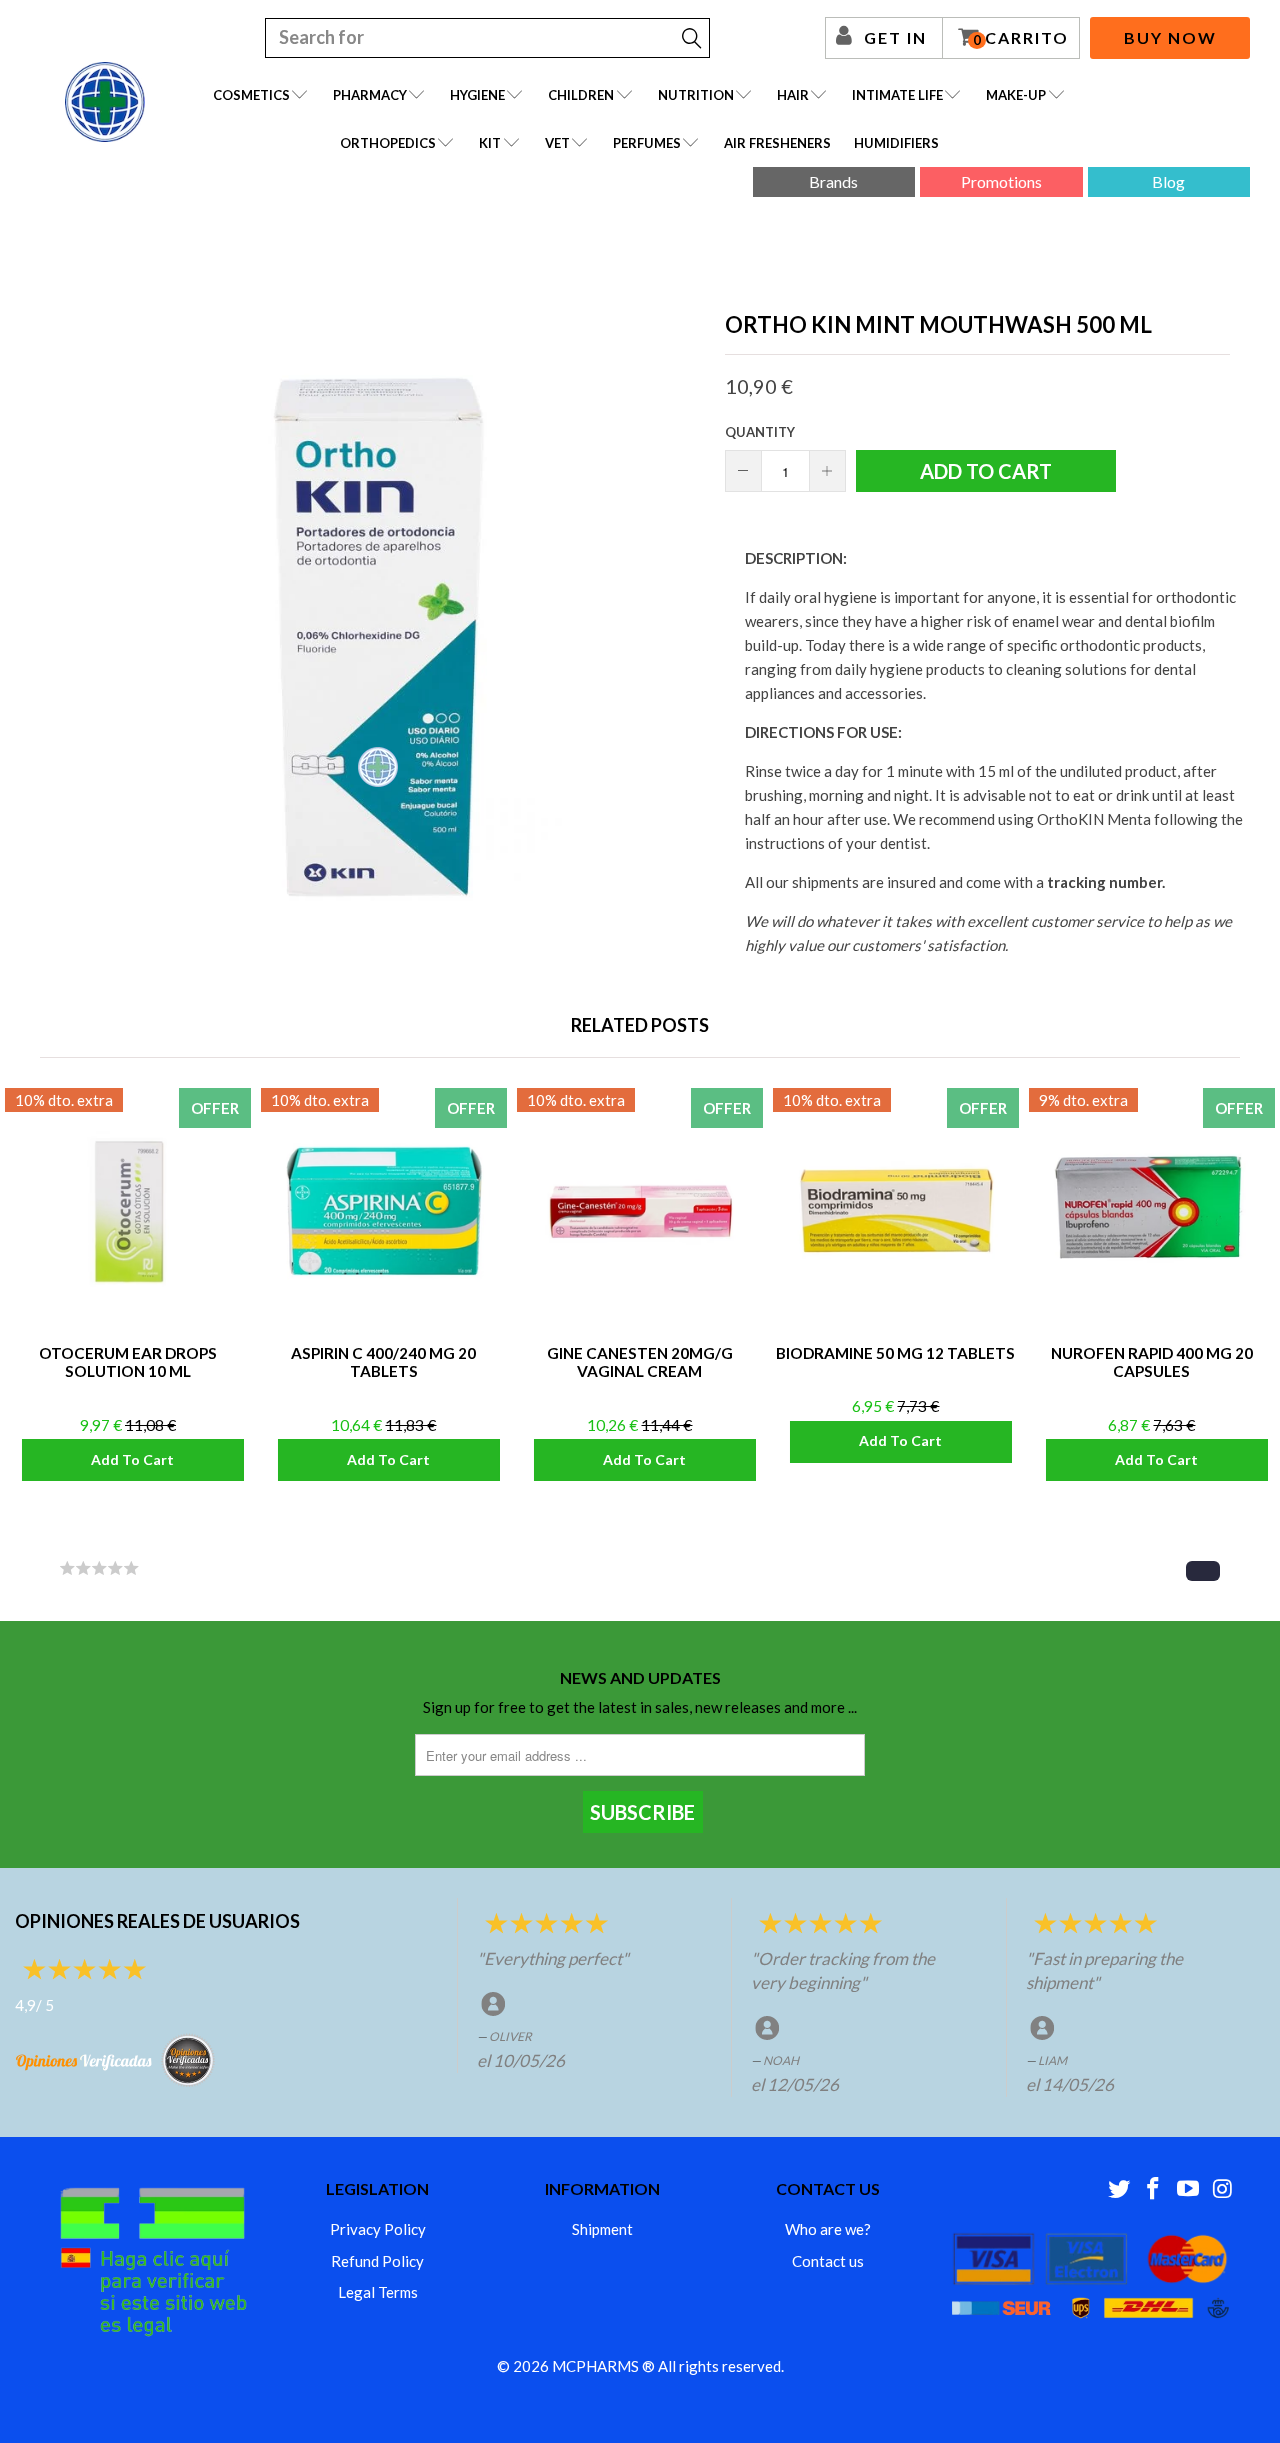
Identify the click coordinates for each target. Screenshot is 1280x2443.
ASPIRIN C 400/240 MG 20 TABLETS (384, 1211)
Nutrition (696, 95)
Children (581, 95)
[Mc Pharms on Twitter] (1119, 2189)
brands (833, 181)
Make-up (1016, 95)
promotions (1001, 181)
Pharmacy (370, 95)
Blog (1168, 181)
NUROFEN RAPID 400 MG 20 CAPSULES (1152, 1211)
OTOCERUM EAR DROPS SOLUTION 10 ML (128, 1211)
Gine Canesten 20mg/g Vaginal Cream (640, 1211)
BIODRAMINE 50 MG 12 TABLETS (896, 1211)
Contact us (828, 2261)
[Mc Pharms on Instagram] (1223, 2189)
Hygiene (477, 95)
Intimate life (897, 95)
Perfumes (647, 143)
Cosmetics (251, 95)
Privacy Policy (378, 2229)
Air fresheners (777, 143)
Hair (793, 95)
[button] (1203, 1571)
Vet (557, 143)
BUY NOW (1170, 37)
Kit (490, 143)
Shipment (602, 2229)
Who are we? (828, 2229)
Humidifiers (896, 143)
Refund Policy (377, 2261)
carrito (1021, 38)
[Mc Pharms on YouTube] (1189, 2189)
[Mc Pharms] (105, 102)
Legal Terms (378, 2292)
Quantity (760, 432)
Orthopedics (388, 143)
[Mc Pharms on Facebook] (1154, 2189)
